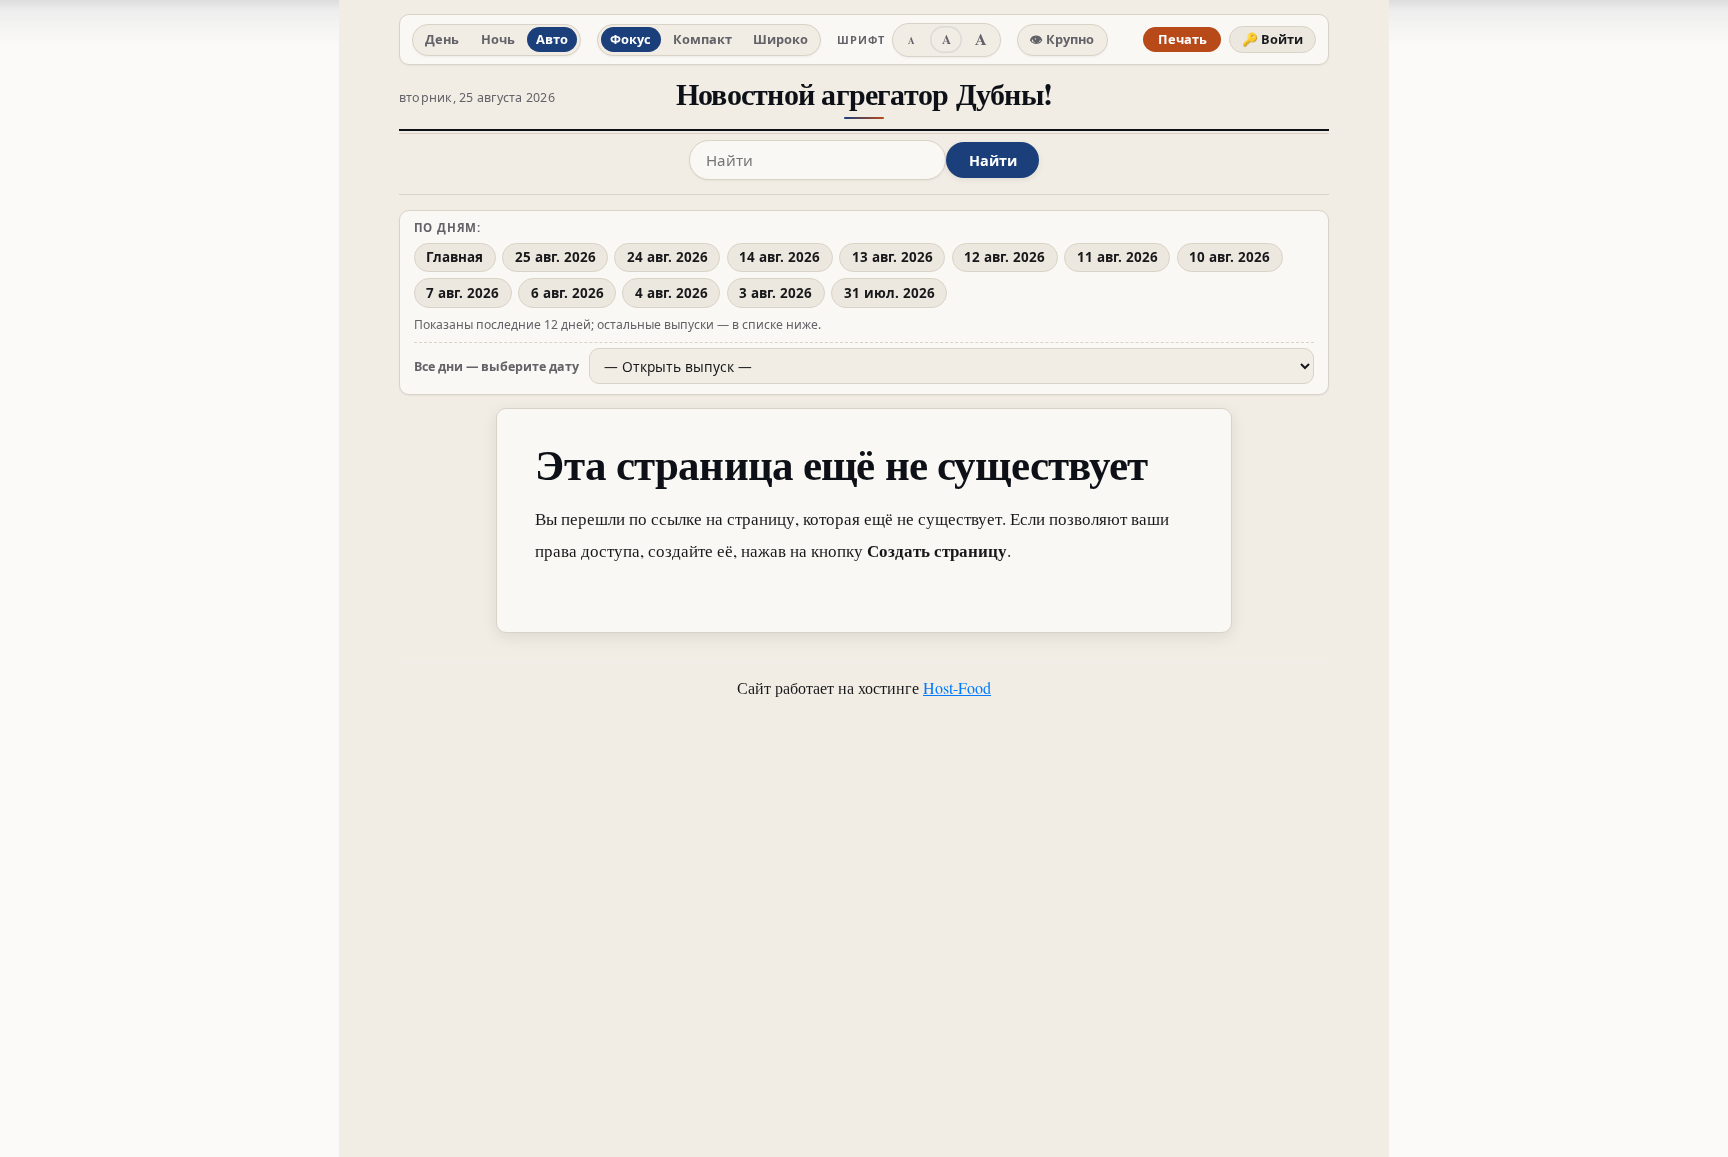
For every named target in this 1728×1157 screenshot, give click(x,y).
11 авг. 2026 (1117, 257)
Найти (993, 160)
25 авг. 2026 (555, 257)
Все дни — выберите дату (496, 366)
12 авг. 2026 (1004, 257)
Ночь (498, 39)
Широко (780, 39)
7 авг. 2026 (462, 293)
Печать (1182, 39)
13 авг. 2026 (892, 257)
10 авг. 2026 (1229, 257)
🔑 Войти (1272, 39)
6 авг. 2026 (567, 293)
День (442, 39)
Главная (454, 257)
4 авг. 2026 (671, 293)
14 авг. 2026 (779, 257)
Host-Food (957, 687)
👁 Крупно (1062, 39)
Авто (552, 39)
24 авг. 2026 (667, 257)
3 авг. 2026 (775, 293)
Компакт (702, 39)
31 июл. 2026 (889, 293)
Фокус (630, 39)
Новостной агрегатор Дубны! (864, 93)
